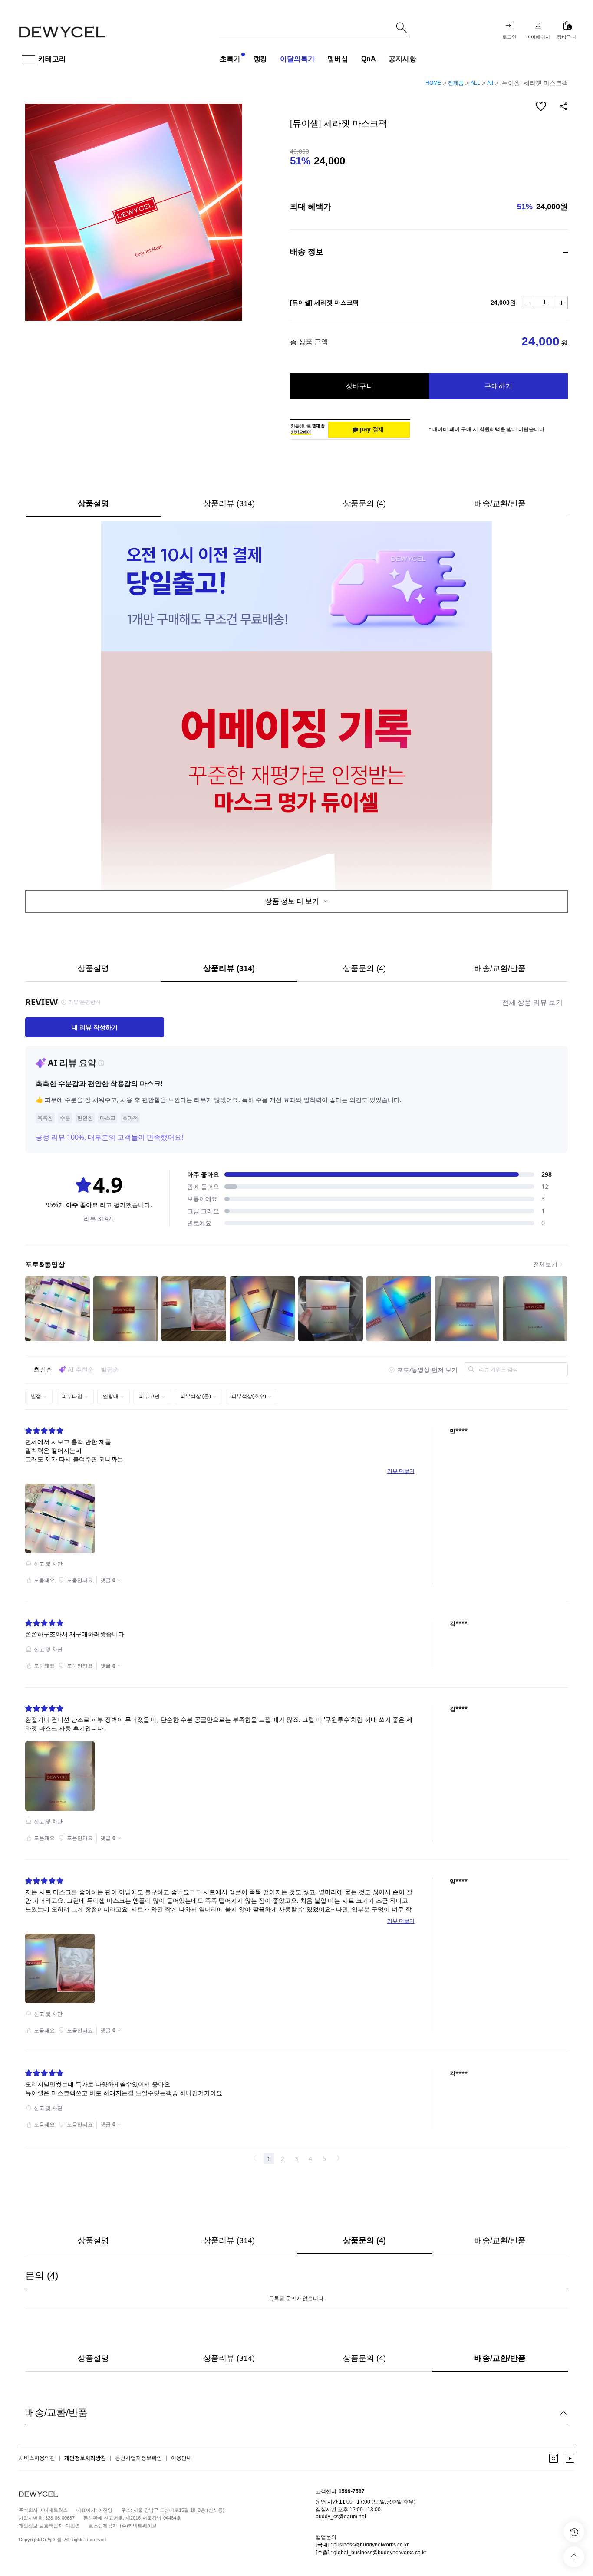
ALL (475, 83)
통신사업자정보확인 (138, 2458)
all (490, 83)
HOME (433, 83)
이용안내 (181, 2458)
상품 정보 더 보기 (293, 901)
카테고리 (52, 59)
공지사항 (402, 59)
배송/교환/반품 (500, 503)
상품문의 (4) (364, 503)
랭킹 (260, 59)
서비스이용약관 (37, 2458)
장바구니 (359, 386)
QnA (369, 59)
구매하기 (498, 386)
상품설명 (93, 503)
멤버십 (338, 59)
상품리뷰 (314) (229, 503)
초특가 (230, 59)
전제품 (456, 83)
